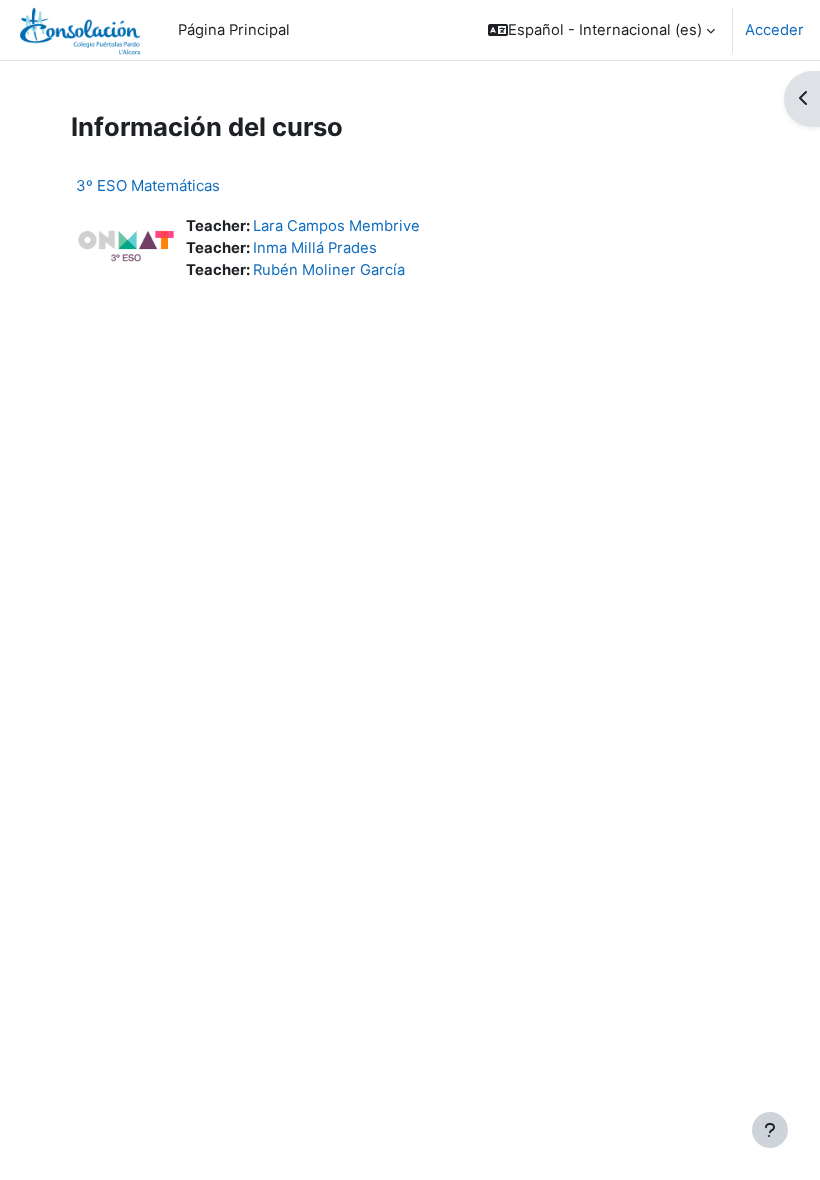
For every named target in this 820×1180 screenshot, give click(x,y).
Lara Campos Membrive (336, 226)
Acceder (774, 30)
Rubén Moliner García (329, 270)
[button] (601, 30)
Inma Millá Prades (315, 248)
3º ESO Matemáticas (148, 185)
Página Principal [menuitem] (234, 30)
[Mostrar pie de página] (770, 1130)
